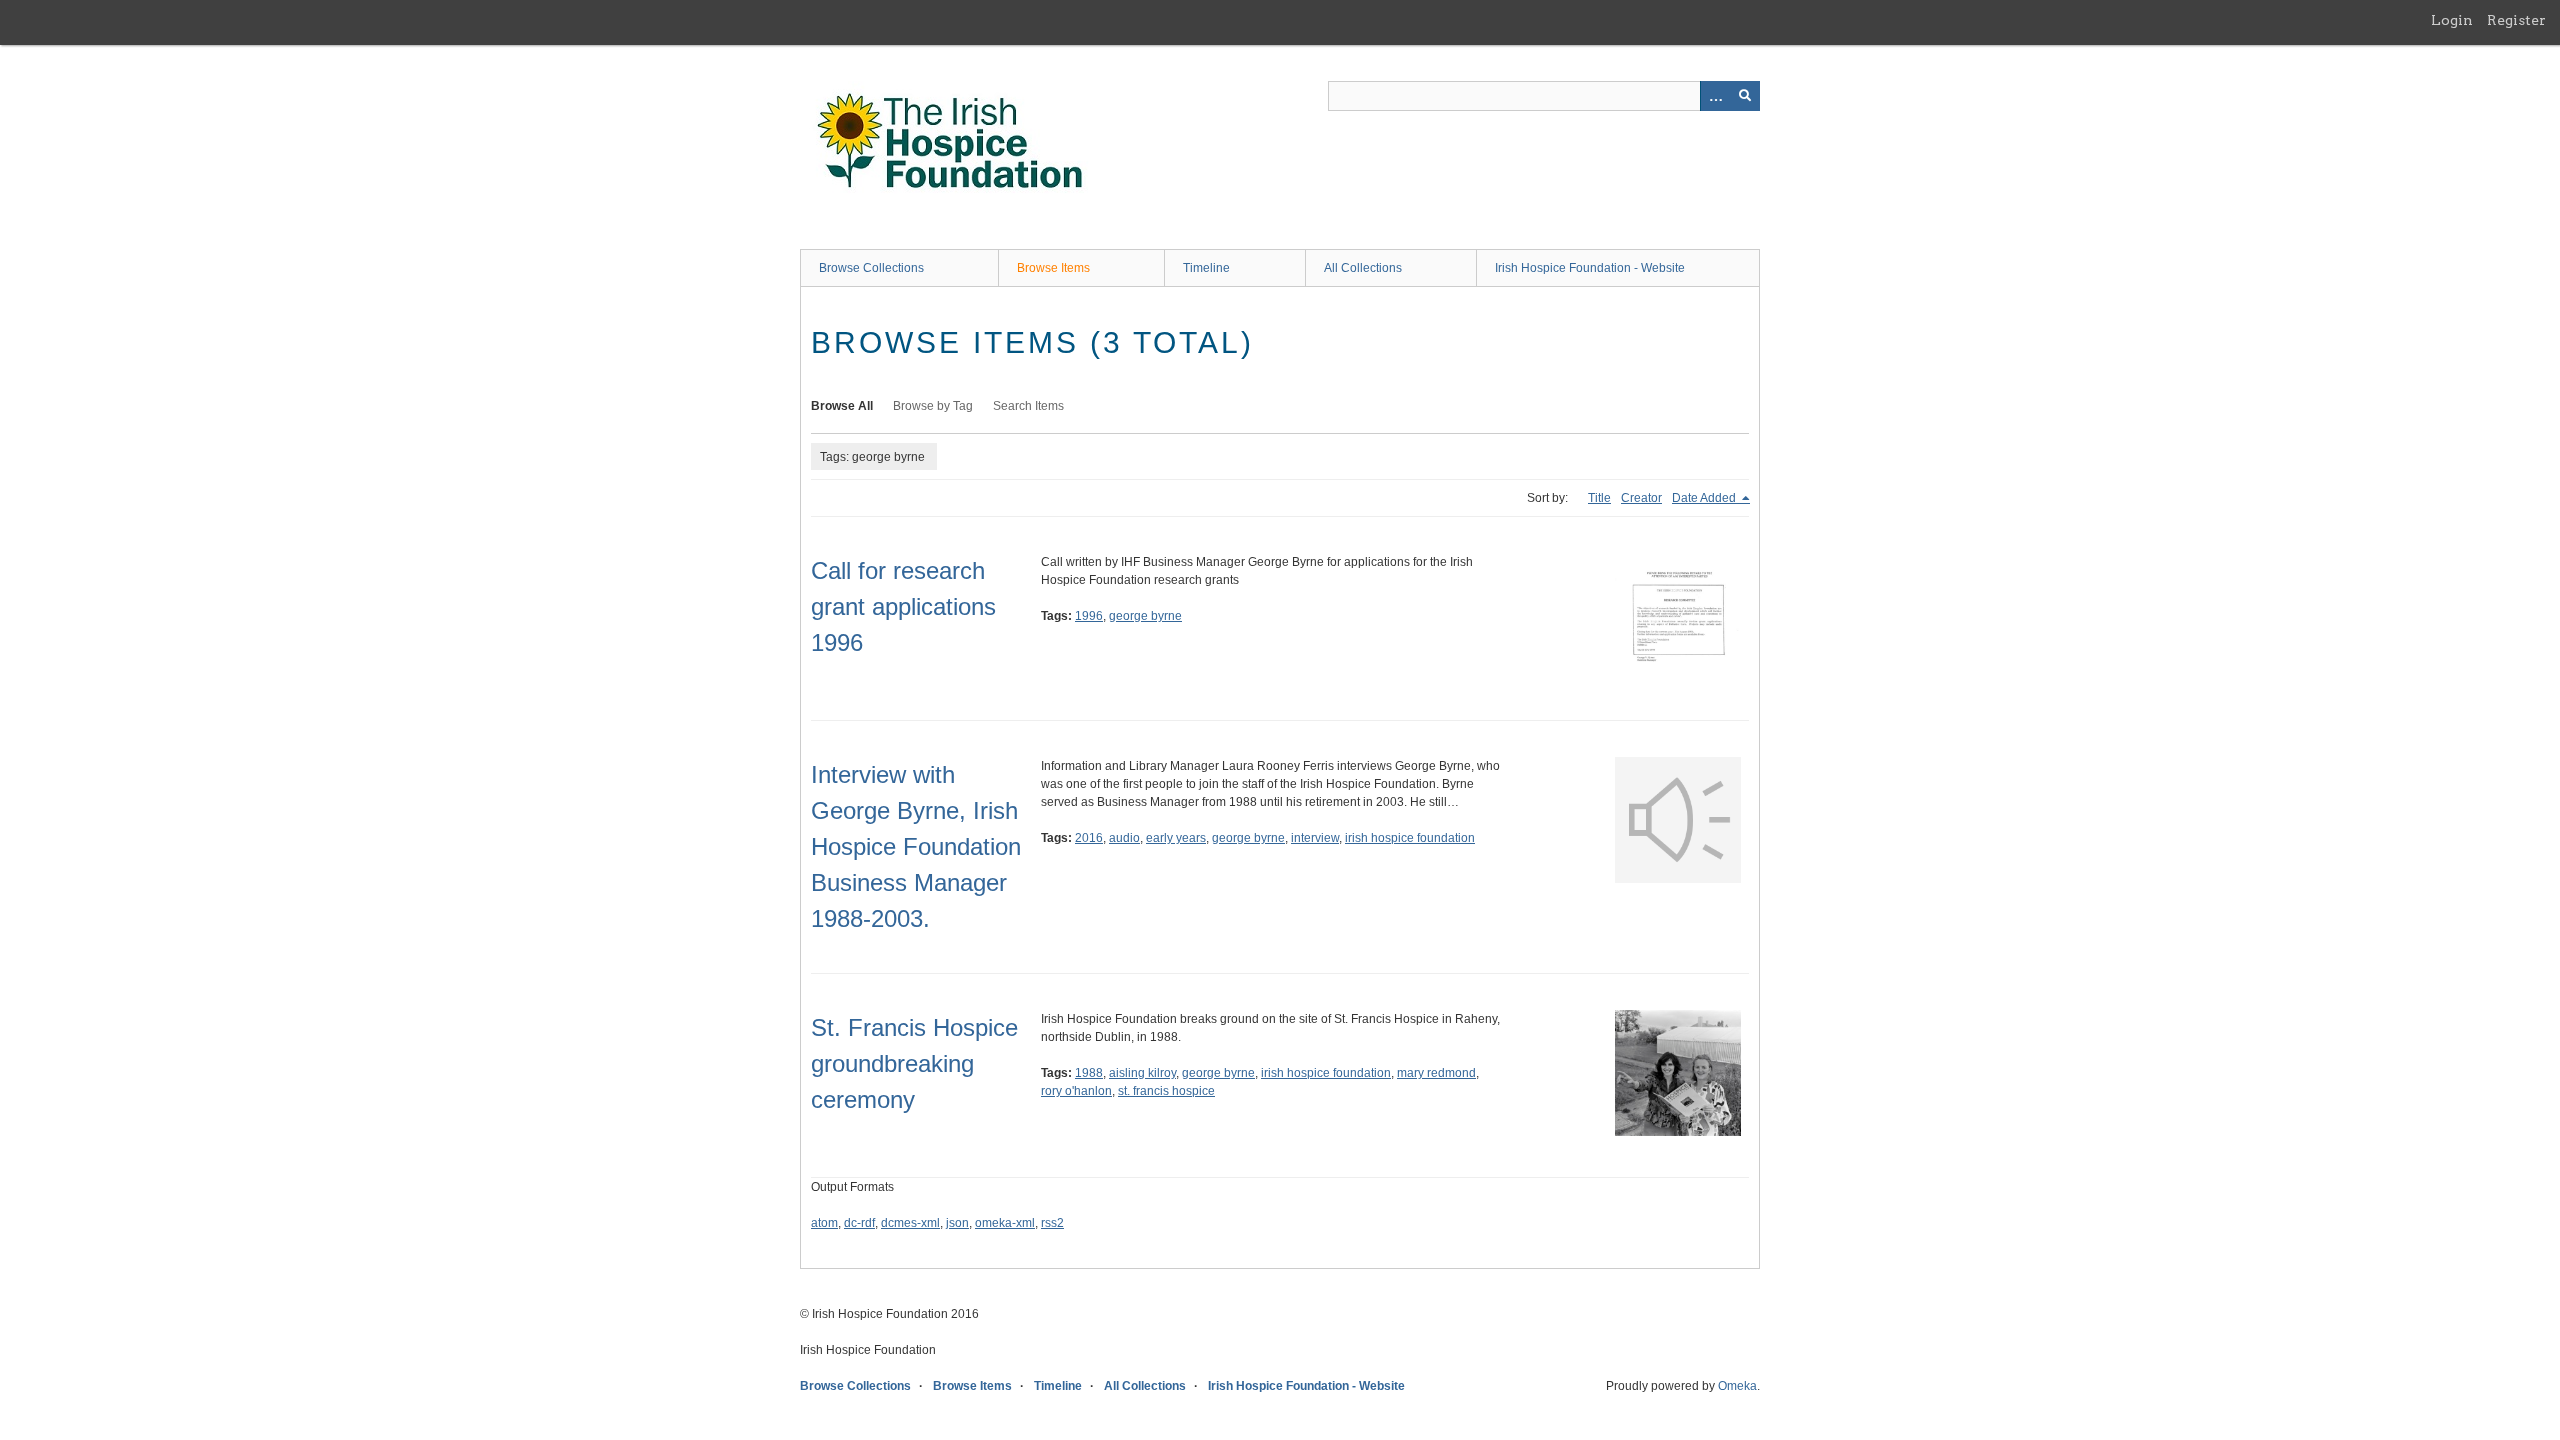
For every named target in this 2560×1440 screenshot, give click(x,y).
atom (824, 1223)
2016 (1089, 838)
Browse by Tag (933, 406)
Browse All (842, 406)
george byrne (1145, 616)
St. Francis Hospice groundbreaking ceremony (914, 1063)
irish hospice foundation (1410, 838)
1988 (1089, 1073)
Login (2452, 20)
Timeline (1206, 268)
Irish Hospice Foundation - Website (1590, 268)
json (957, 1223)
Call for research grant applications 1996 (903, 606)
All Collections (1363, 268)
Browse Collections (871, 268)
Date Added (1705, 498)
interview (1315, 838)
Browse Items (1053, 268)
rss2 (1052, 1223)
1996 (1089, 616)
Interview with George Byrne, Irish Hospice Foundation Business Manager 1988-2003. (916, 846)
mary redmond (1436, 1073)
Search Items (1028, 406)
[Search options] (1715, 96)
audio (1124, 838)
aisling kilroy (1142, 1073)
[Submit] (1745, 96)
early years (1176, 838)
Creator (1641, 498)
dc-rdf (859, 1223)
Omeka (1737, 1386)
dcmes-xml (910, 1223)
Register (2516, 20)
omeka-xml (1005, 1223)
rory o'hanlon (1076, 1091)
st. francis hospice (1166, 1091)
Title (1599, 498)
